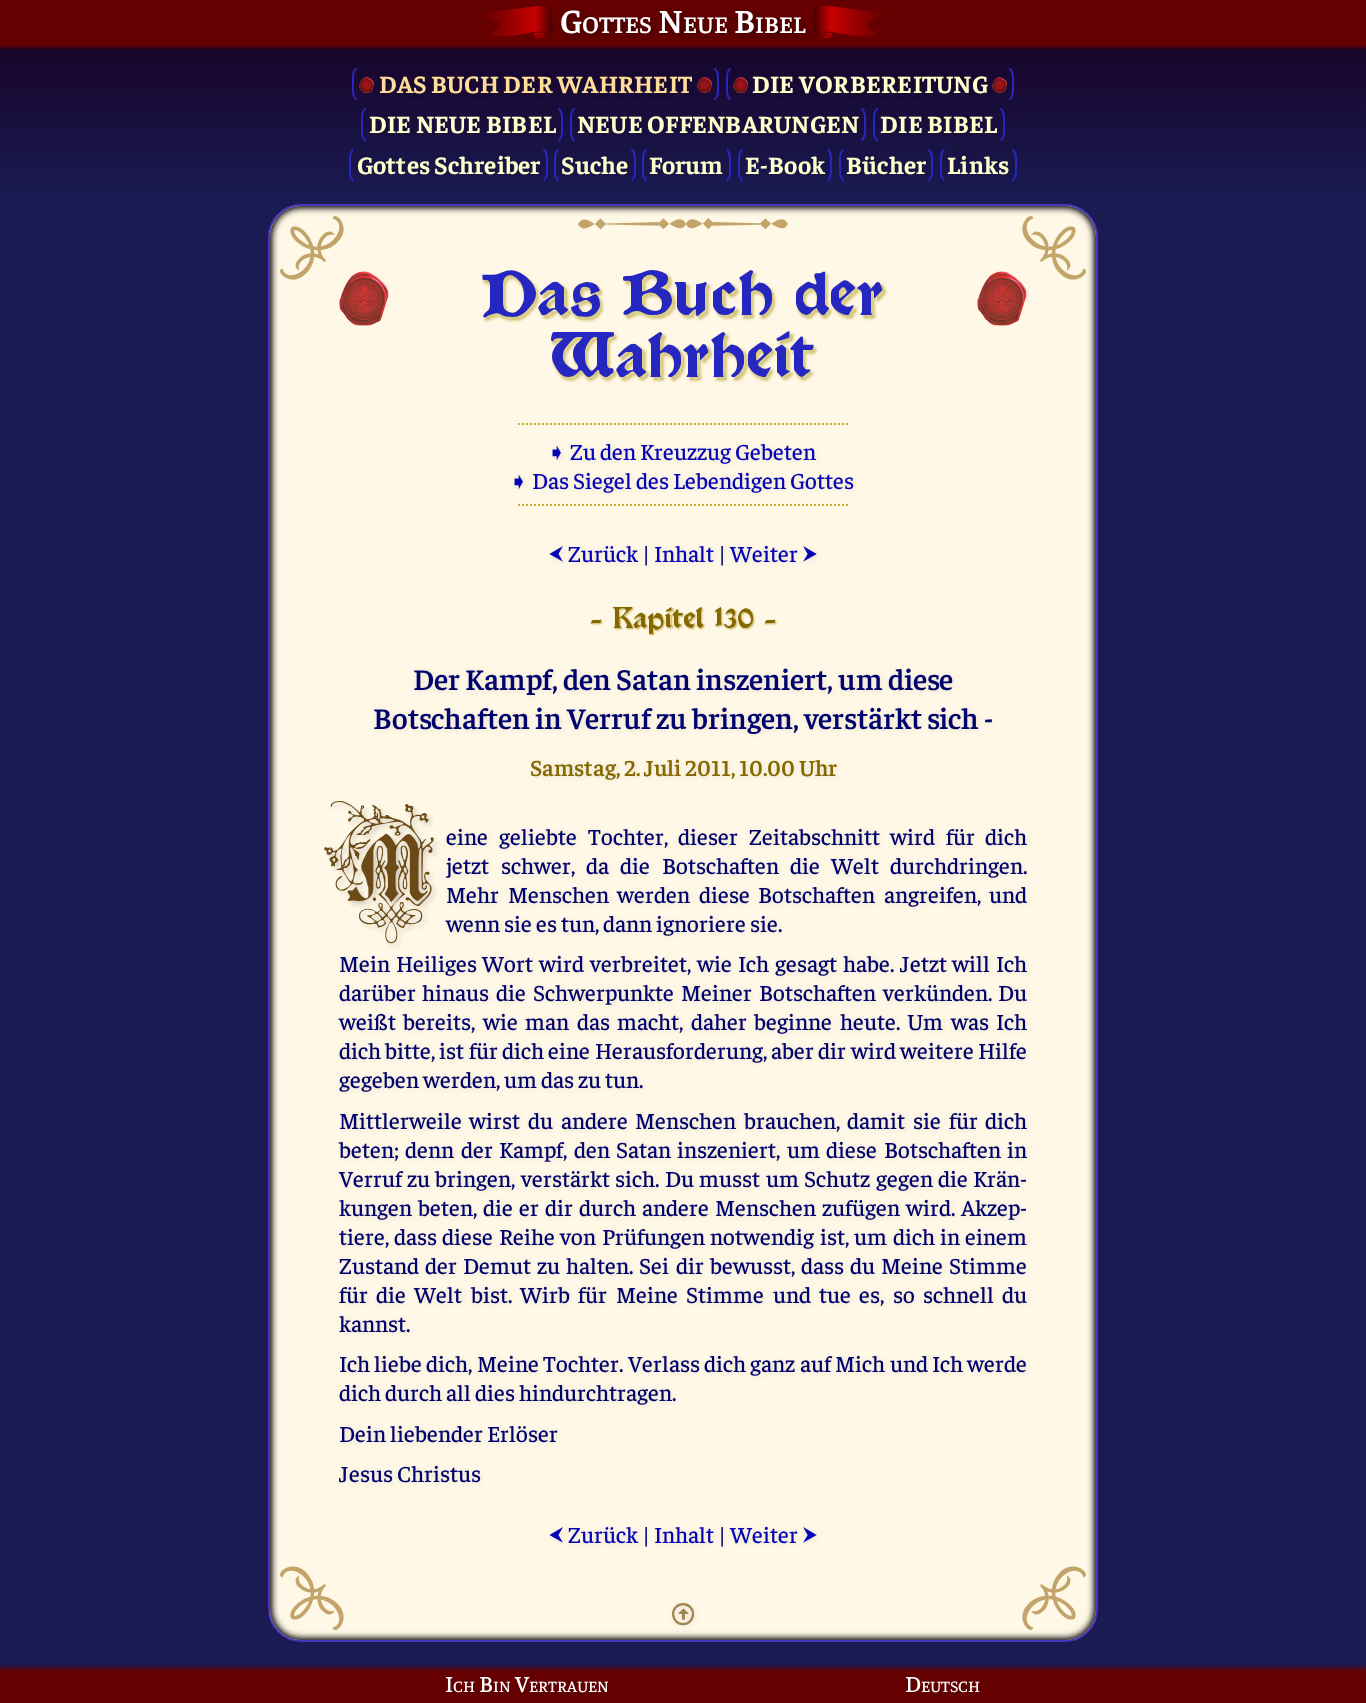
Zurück (593, 552)
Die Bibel (938, 122)
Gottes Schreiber (449, 163)
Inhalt (684, 552)
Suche (594, 163)
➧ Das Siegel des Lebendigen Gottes (683, 479)
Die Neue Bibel (463, 122)
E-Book (785, 163)
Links (978, 163)
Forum (686, 163)
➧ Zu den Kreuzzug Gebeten (683, 450)
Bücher (886, 163)
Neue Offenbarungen (718, 122)
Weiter (774, 552)
